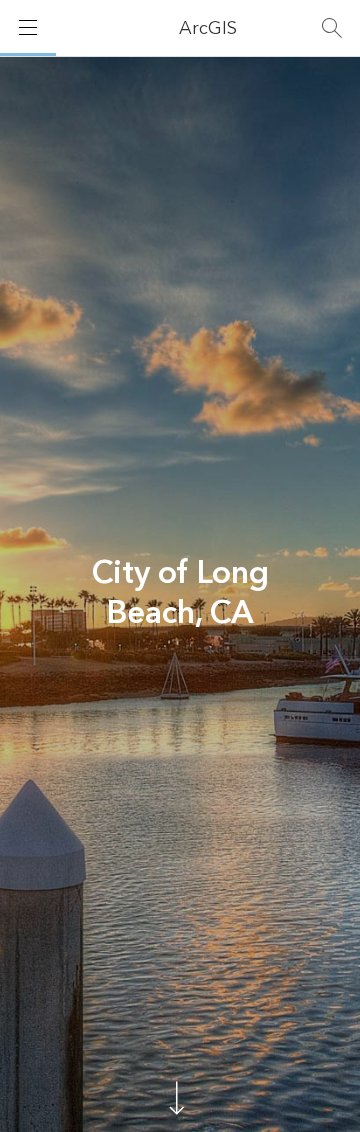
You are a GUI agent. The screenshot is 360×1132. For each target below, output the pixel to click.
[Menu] (28, 28)
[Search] (332, 28)
